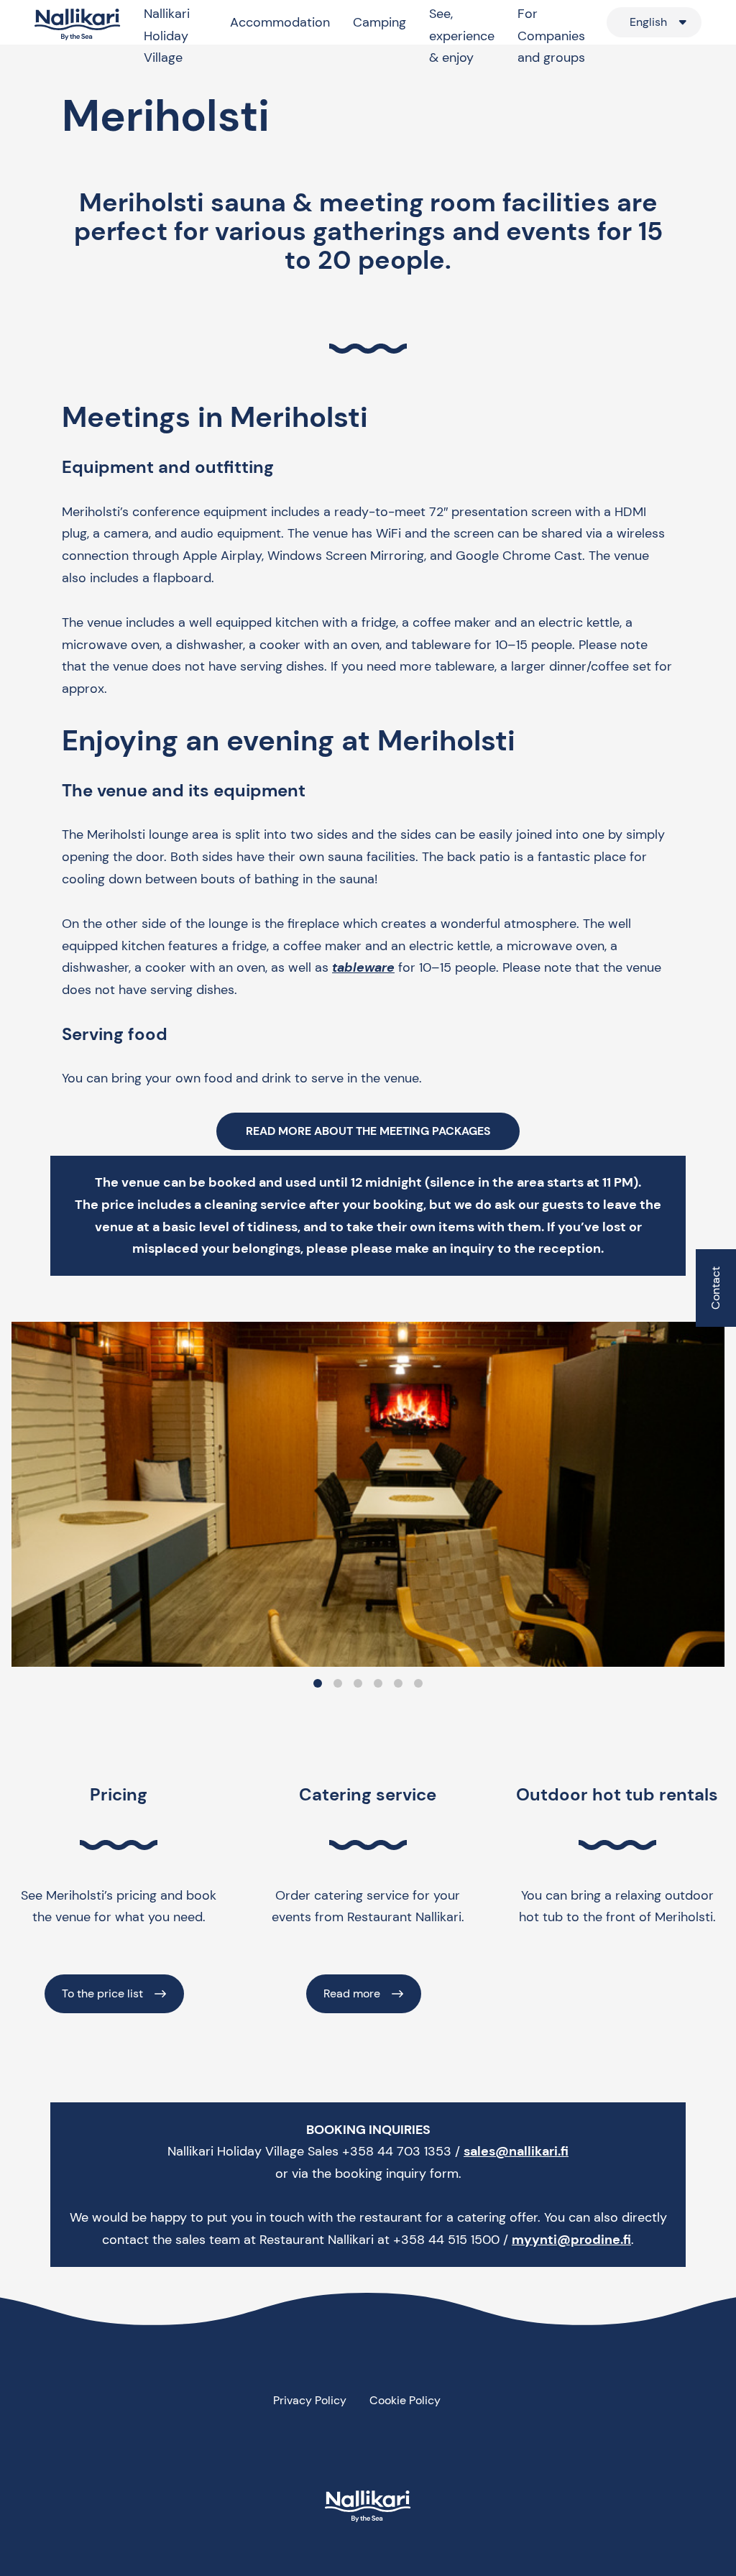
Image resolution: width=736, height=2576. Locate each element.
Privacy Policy (310, 2400)
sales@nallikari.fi (516, 2151)
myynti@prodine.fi (571, 2240)
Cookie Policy (405, 2400)
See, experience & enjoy (462, 36)
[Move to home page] (78, 25)
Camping (379, 22)
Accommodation (280, 22)
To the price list (102, 1993)
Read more (352, 1993)
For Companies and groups (551, 36)
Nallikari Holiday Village (167, 36)
